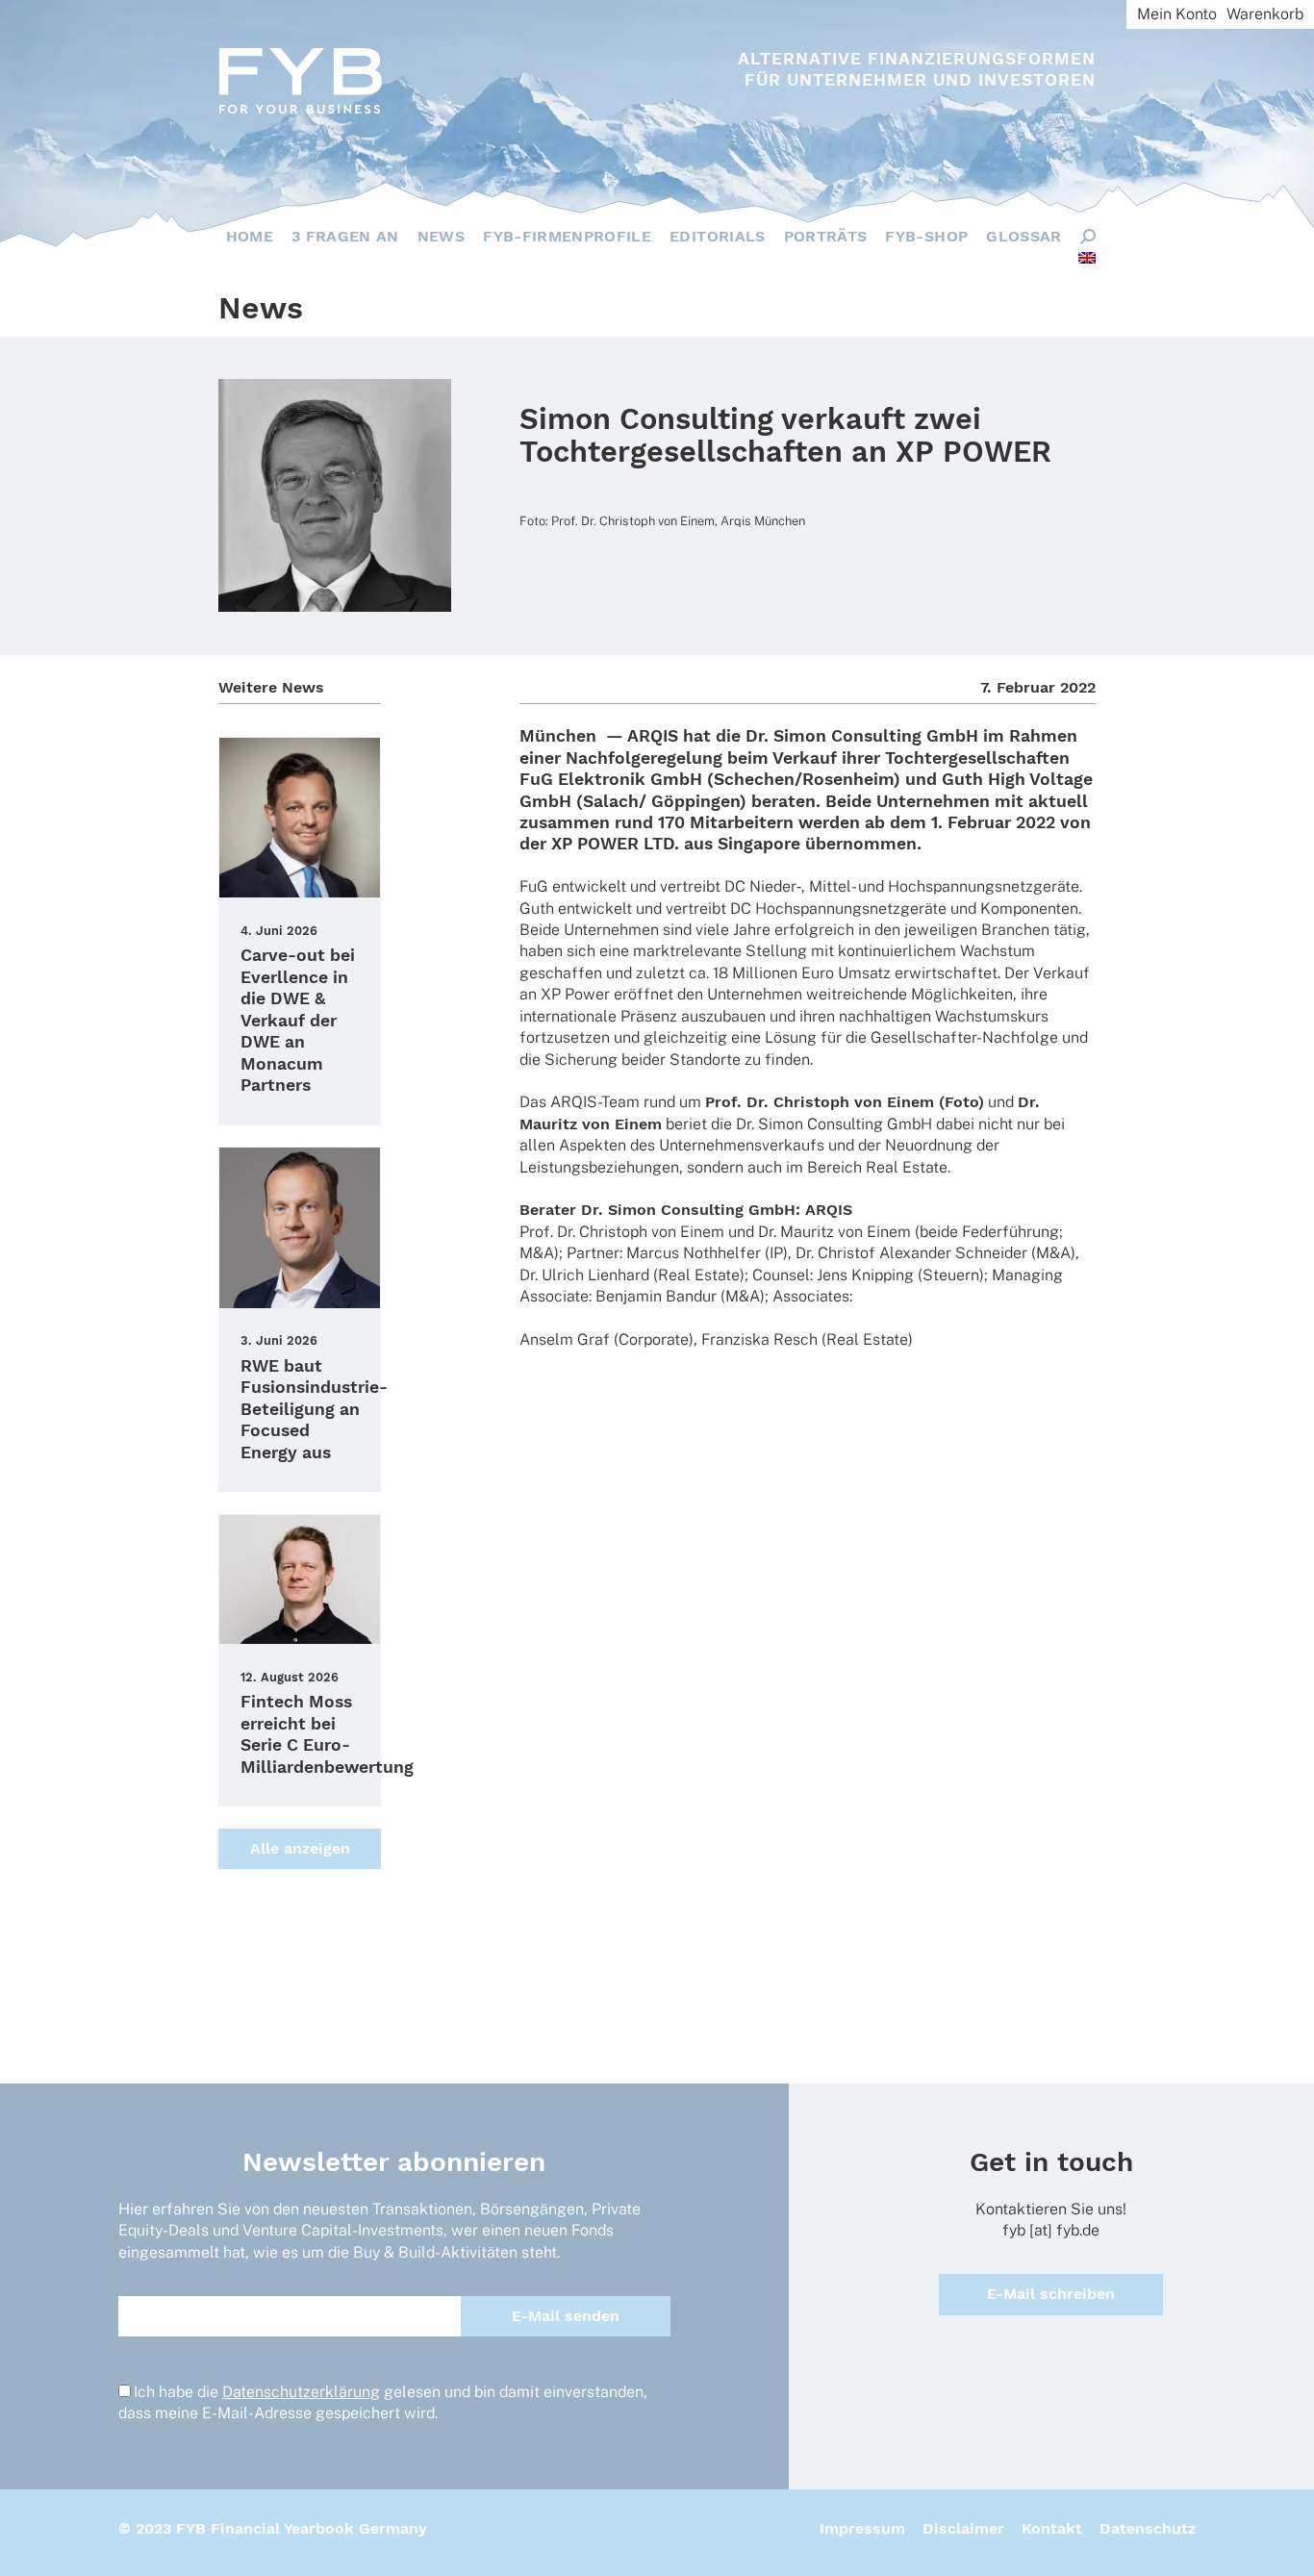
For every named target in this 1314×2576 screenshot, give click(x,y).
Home (250, 236)
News (441, 236)
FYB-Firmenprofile (567, 236)
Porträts (826, 236)
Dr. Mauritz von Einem (834, 1232)
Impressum (862, 2528)
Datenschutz (1148, 2528)
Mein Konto (1177, 14)
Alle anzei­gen (300, 1848)
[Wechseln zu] (1087, 258)
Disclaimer (963, 2528)
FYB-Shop (926, 236)
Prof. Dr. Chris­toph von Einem (622, 1232)
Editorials (718, 236)
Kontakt (1052, 2528)
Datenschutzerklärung (301, 2392)
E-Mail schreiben (1051, 2294)
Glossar (1023, 236)
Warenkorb (1265, 14)
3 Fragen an (345, 236)
